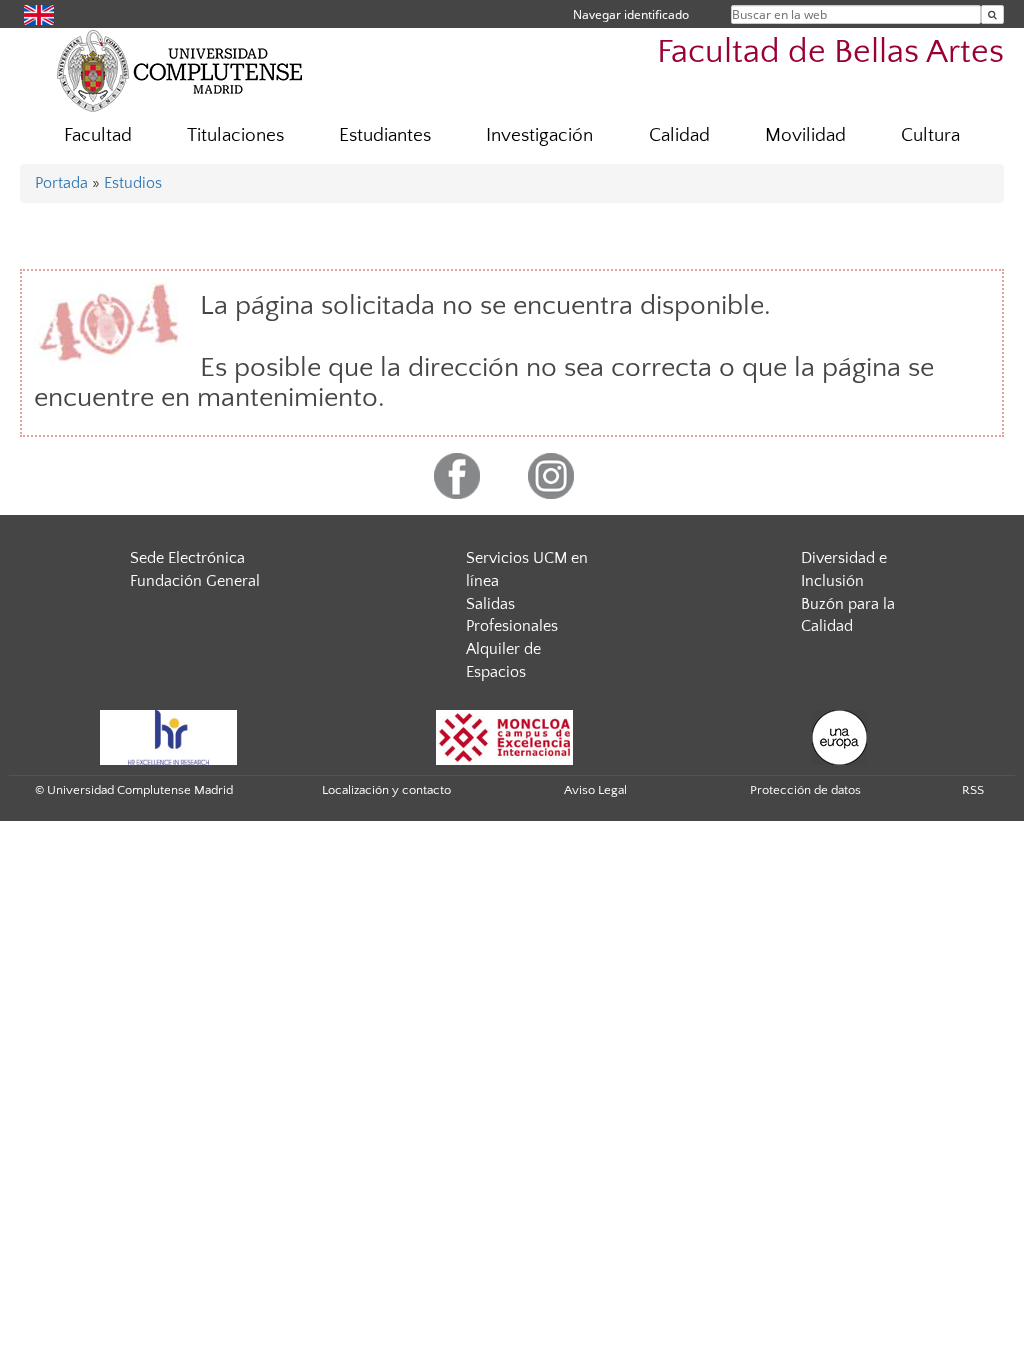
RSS (973, 790)
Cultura (930, 135)
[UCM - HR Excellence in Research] (169, 736)
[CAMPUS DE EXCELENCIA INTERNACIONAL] (505, 736)
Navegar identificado (631, 14)
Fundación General (195, 581)
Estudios (133, 183)
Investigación (539, 135)
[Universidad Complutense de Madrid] (180, 70)
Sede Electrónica (187, 558)
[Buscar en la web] (992, 14)
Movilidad (805, 135)
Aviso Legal (595, 790)
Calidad (679, 135)
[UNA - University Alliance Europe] (839, 736)
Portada (61, 183)
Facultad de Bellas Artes (830, 52)
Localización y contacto (386, 790)
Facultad (98, 135)
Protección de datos (805, 790)
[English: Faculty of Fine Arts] (39, 13)
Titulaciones (235, 135)
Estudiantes (385, 135)
